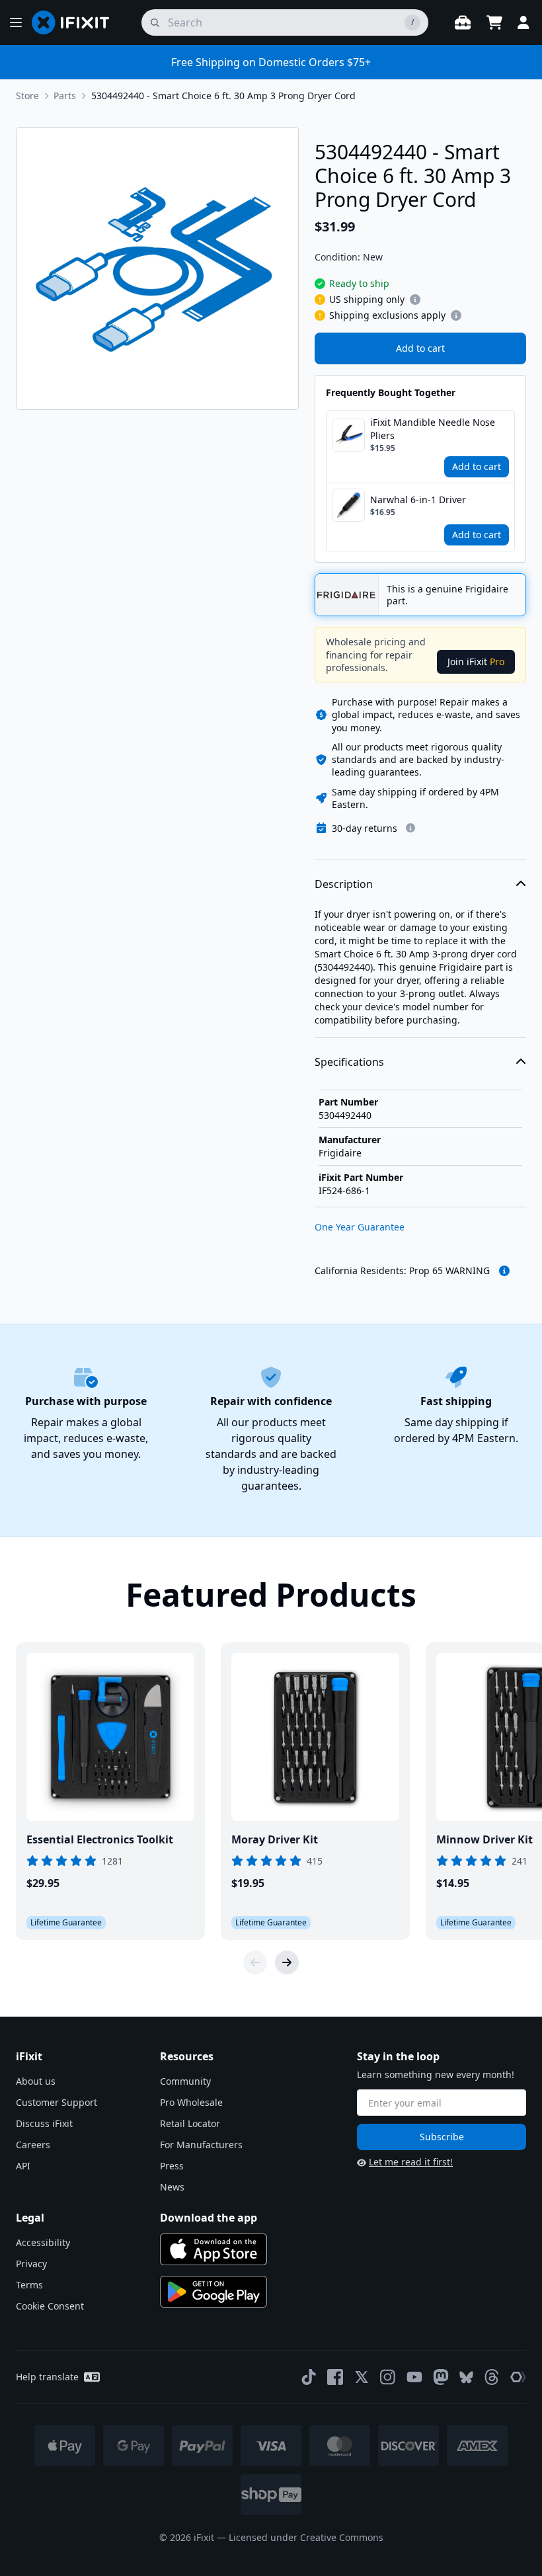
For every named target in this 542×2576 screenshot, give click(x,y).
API (23, 2166)
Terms (29, 2285)
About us (36, 2081)
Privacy (31, 2264)
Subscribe (442, 2137)
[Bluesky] (466, 2377)
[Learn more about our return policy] (410, 828)
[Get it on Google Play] (213, 2292)
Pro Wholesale (191, 2102)
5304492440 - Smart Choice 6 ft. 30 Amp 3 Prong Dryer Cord (223, 96)
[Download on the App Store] (213, 2249)
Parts (65, 96)
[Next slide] (287, 1962)
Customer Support (57, 2102)
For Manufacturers (201, 2145)
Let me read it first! (411, 2162)
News (172, 2187)
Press (172, 2166)
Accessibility (43, 2242)
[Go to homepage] (76, 22)
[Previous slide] (255, 1962)
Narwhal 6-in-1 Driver (418, 500)
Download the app (209, 2218)
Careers (33, 2145)
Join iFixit (476, 662)
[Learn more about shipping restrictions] (415, 300)
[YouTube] (414, 2377)
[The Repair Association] (518, 2377)
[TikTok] (309, 2377)
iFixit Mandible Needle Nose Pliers (433, 429)
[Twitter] (362, 2377)
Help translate (47, 2377)
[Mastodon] (441, 2377)
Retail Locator (190, 2123)
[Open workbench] (463, 22)
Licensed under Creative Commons (306, 2537)
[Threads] (492, 2377)
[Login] (523, 22)
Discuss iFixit (44, 2123)
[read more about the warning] (504, 1271)
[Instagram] (388, 2377)
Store (27, 96)
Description (344, 884)
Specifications (349, 1062)
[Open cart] (494, 22)
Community (185, 2081)
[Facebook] (335, 2377)
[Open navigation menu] (16, 22)
